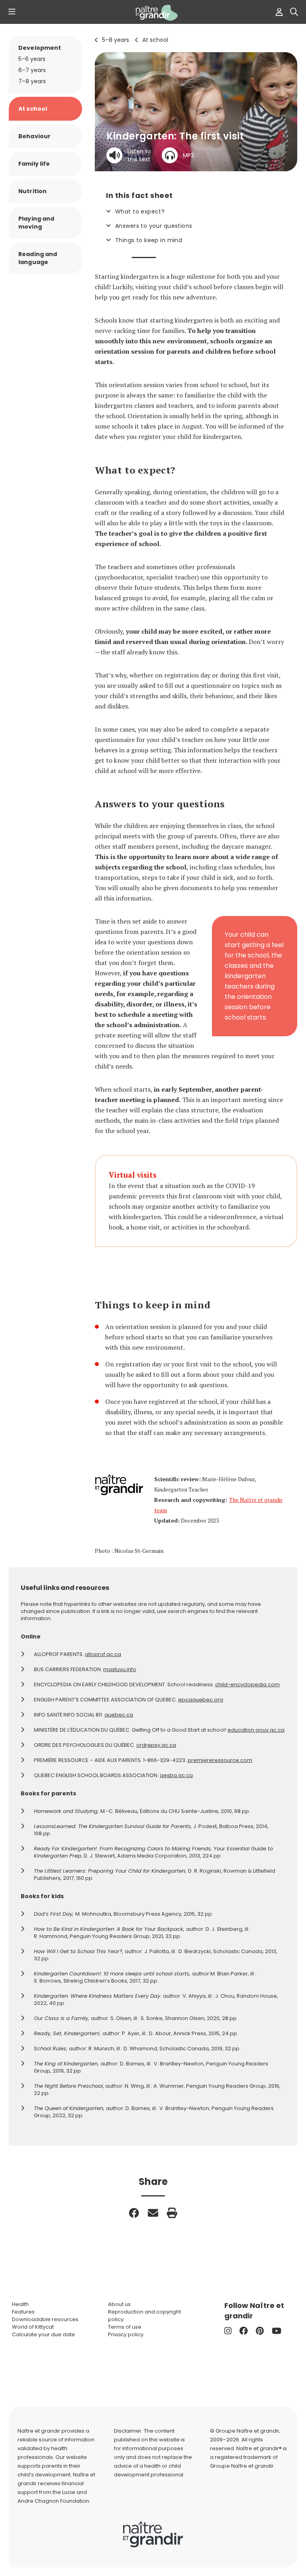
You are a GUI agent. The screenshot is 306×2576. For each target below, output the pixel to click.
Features (23, 2312)
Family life (34, 164)
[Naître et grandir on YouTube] (277, 2331)
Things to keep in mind (149, 240)
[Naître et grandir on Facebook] (244, 2331)
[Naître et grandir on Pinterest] (260, 2331)
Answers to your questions (154, 226)
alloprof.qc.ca (103, 1654)
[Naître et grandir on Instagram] (228, 2331)
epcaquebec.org (201, 1700)
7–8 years (32, 81)
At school (155, 40)
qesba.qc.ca (176, 1775)
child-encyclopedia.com (247, 1684)
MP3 (188, 155)
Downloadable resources (45, 2319)
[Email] (153, 2213)
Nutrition (32, 191)
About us (119, 2304)
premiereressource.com (220, 1760)
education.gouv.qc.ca (256, 1730)
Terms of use (125, 2327)
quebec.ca (119, 1715)
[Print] (172, 2213)
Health (20, 2304)
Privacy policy (126, 2334)
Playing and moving (36, 223)
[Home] (153, 13)
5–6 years (32, 59)
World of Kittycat (33, 2327)
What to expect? (140, 211)
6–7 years (32, 70)
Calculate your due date (43, 2334)
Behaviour (34, 136)
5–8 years (116, 40)
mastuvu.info (120, 1669)
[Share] (134, 2213)
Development (40, 48)
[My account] (277, 12)
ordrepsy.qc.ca (156, 1745)
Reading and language (38, 258)
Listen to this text (139, 155)
